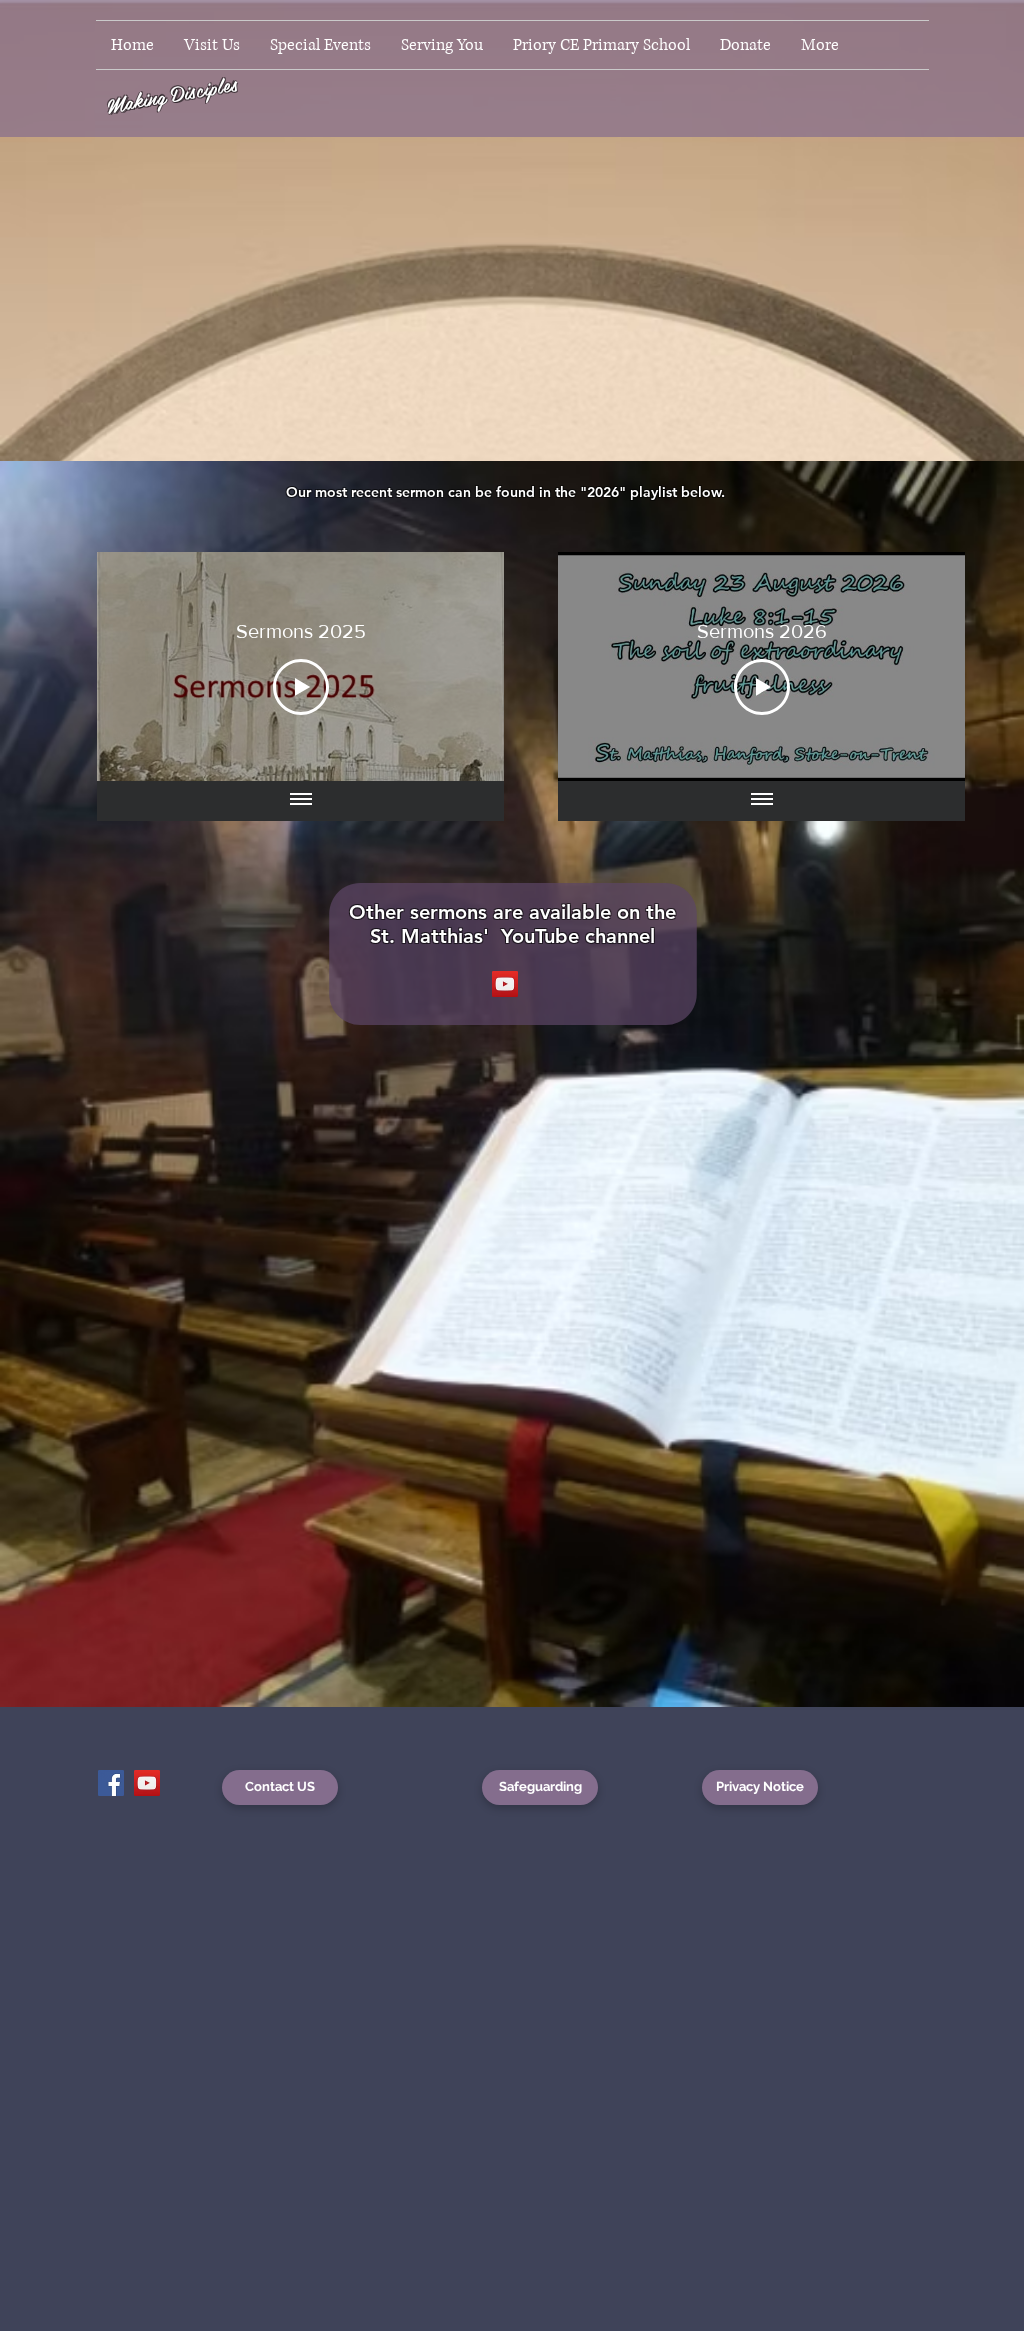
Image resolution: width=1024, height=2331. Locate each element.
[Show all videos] (301, 801)
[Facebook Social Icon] (111, 1783)
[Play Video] (301, 687)
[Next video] (462, 666)
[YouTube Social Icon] (505, 984)
